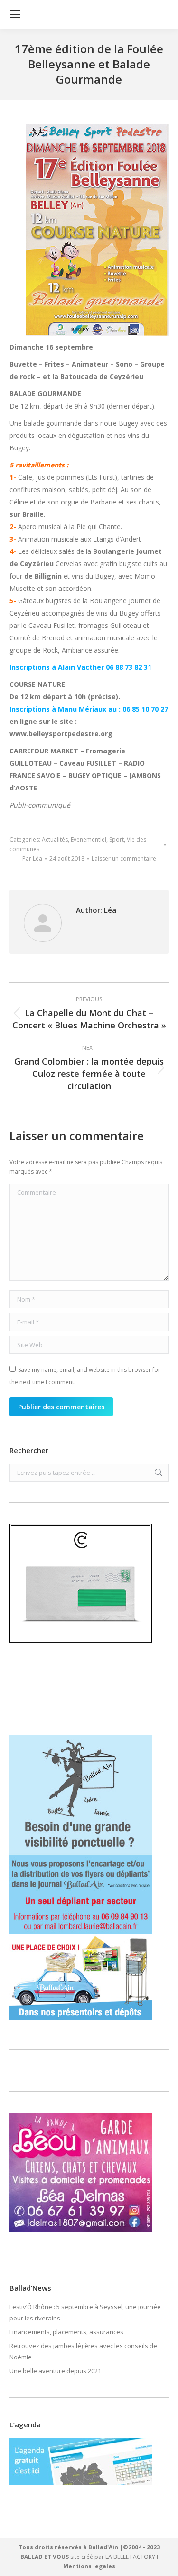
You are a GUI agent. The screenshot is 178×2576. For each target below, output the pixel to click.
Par (32, 859)
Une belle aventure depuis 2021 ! (57, 2371)
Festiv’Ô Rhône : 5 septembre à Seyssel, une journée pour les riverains (85, 2312)
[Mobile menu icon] (15, 14)
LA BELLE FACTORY (130, 2557)
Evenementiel (89, 840)
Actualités (55, 840)
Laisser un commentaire (124, 859)
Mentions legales (89, 2566)
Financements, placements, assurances (66, 2332)
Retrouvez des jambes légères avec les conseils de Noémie (83, 2351)
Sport (117, 840)
